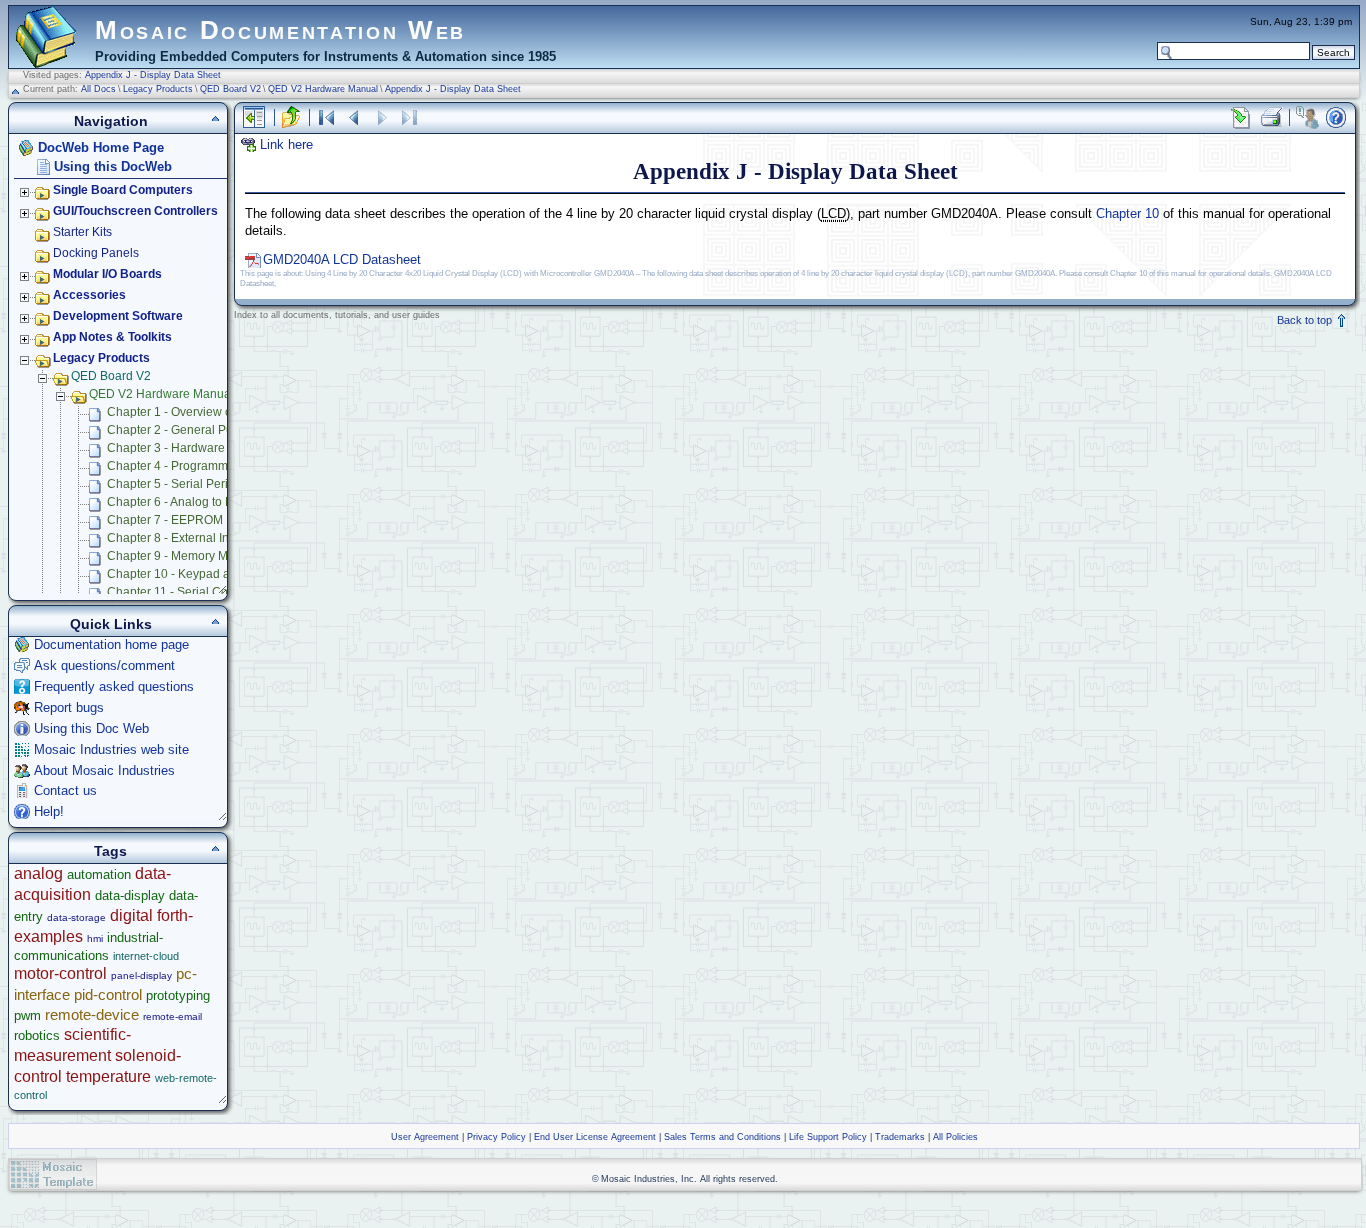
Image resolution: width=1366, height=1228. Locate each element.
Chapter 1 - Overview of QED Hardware (214, 412)
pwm (27, 1015)
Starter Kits (82, 232)
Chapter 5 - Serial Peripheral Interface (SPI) (225, 484)
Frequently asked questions (114, 686)
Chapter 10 (1127, 213)
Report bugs (69, 707)
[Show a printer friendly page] (1270, 117)
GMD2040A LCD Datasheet (342, 259)
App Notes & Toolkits (112, 337)
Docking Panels (96, 253)
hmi (95, 938)
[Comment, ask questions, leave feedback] (1307, 117)
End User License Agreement (595, 1137)
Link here (286, 144)
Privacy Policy (496, 1137)
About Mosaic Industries (104, 770)
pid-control (108, 994)
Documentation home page (111, 644)
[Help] (1336, 117)
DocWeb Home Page (101, 147)
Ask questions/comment (104, 665)
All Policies (955, 1137)
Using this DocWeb (113, 166)
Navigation (111, 121)
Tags (110, 851)
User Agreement (425, 1137)
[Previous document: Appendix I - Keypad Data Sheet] (354, 117)
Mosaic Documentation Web (280, 30)
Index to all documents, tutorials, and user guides (337, 315)
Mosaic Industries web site (111, 749)
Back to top (1306, 320)
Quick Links (111, 624)
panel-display (141, 975)
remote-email (172, 1016)
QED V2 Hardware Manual (323, 89)
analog (38, 873)
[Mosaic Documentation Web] (46, 59)
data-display (130, 895)
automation (99, 874)
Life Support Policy (828, 1137)
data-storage (76, 917)
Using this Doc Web (91, 728)
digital (131, 915)
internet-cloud (146, 956)
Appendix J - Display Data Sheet (153, 75)
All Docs (98, 89)
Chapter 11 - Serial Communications (205, 592)
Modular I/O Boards (107, 274)
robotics (37, 1035)
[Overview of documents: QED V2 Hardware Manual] (326, 117)
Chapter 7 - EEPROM (165, 520)
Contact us (65, 790)
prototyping (178, 995)
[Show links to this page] (1241, 117)
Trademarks (900, 1137)
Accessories (89, 295)
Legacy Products (158, 89)
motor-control (60, 973)
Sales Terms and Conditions (722, 1137)
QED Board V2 (230, 89)
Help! (49, 811)
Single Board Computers (123, 190)
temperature (108, 1076)
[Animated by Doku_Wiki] (1317, 1174)
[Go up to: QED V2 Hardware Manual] (291, 117)
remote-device (92, 1014)
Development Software (118, 316)
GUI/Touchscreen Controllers (135, 211)
